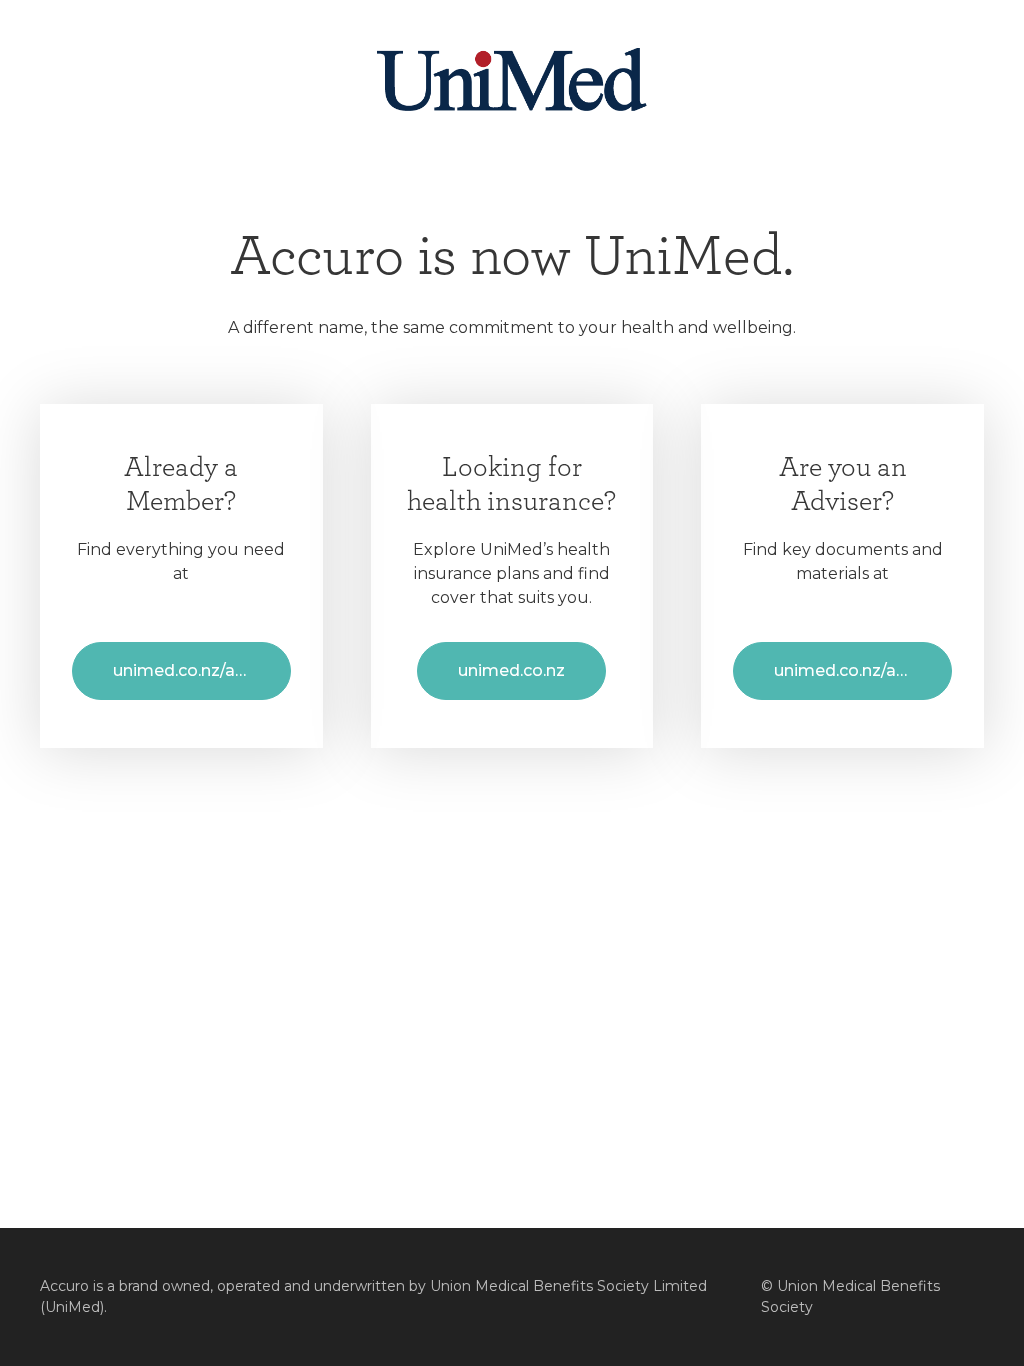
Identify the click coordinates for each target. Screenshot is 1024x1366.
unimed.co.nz (511, 670)
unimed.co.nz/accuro (196, 670)
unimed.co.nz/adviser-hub (863, 670)
